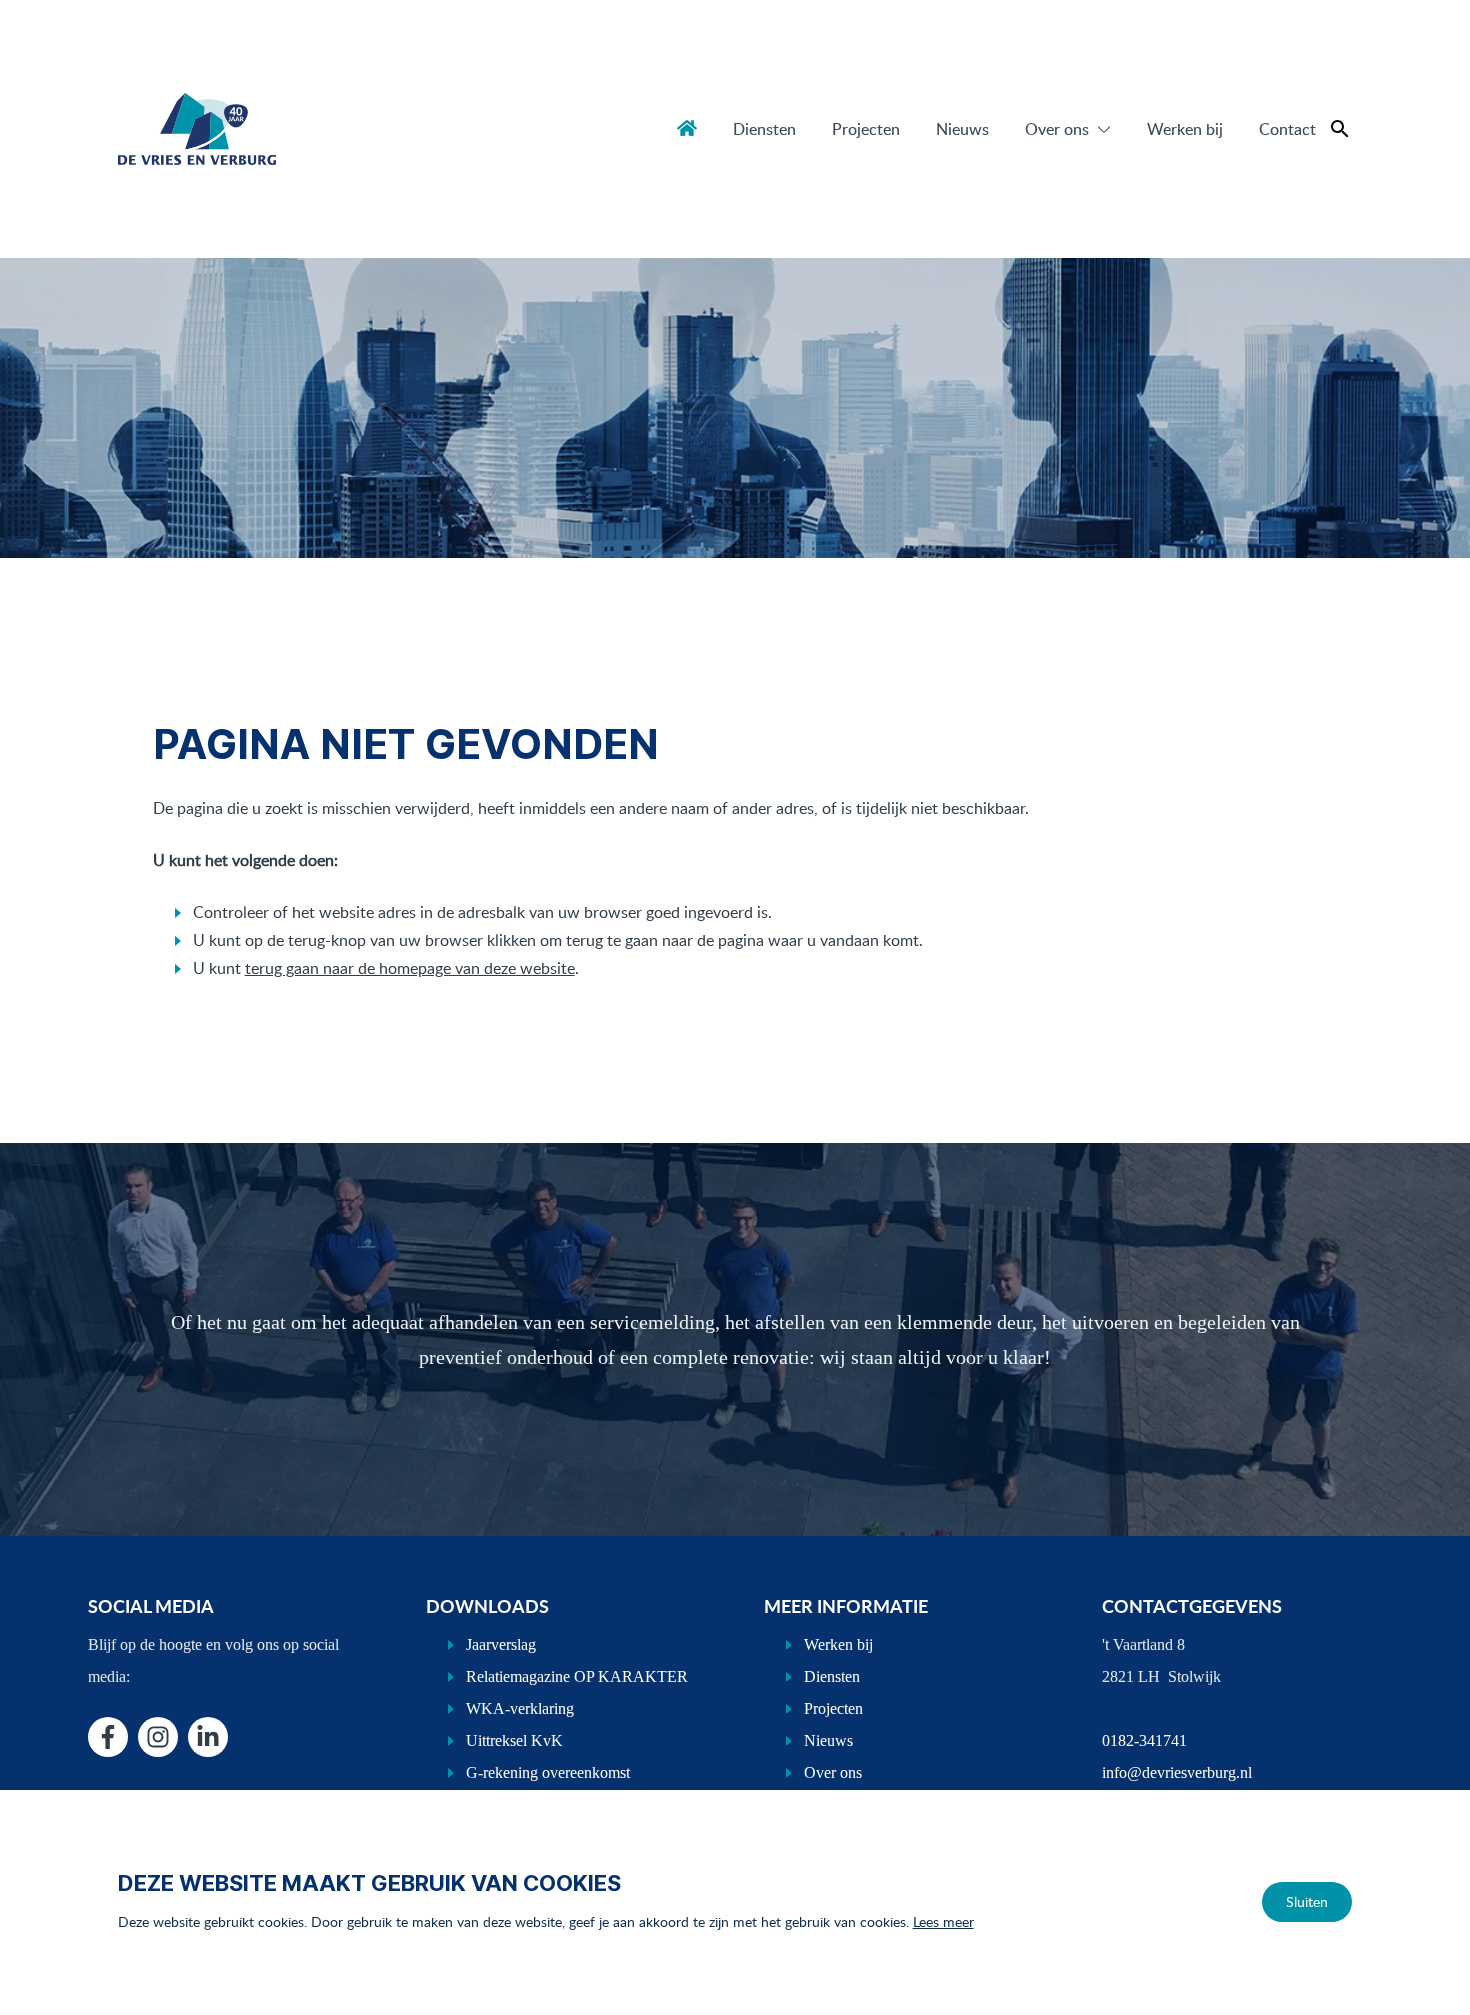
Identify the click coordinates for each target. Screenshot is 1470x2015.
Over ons (1057, 129)
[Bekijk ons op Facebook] (108, 1737)
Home (687, 128)
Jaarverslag (501, 1644)
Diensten (764, 129)
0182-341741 (1144, 1740)
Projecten (866, 129)
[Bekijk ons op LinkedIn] (208, 1737)
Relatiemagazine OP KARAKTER (577, 1676)
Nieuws (962, 129)
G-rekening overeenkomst (548, 1772)
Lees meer (943, 1921)
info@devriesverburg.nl (1177, 1772)
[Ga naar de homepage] (197, 129)
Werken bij (1185, 129)
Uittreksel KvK (514, 1740)
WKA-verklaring (520, 1708)
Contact (1287, 129)
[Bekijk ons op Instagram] (158, 1737)
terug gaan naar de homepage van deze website (410, 968)
